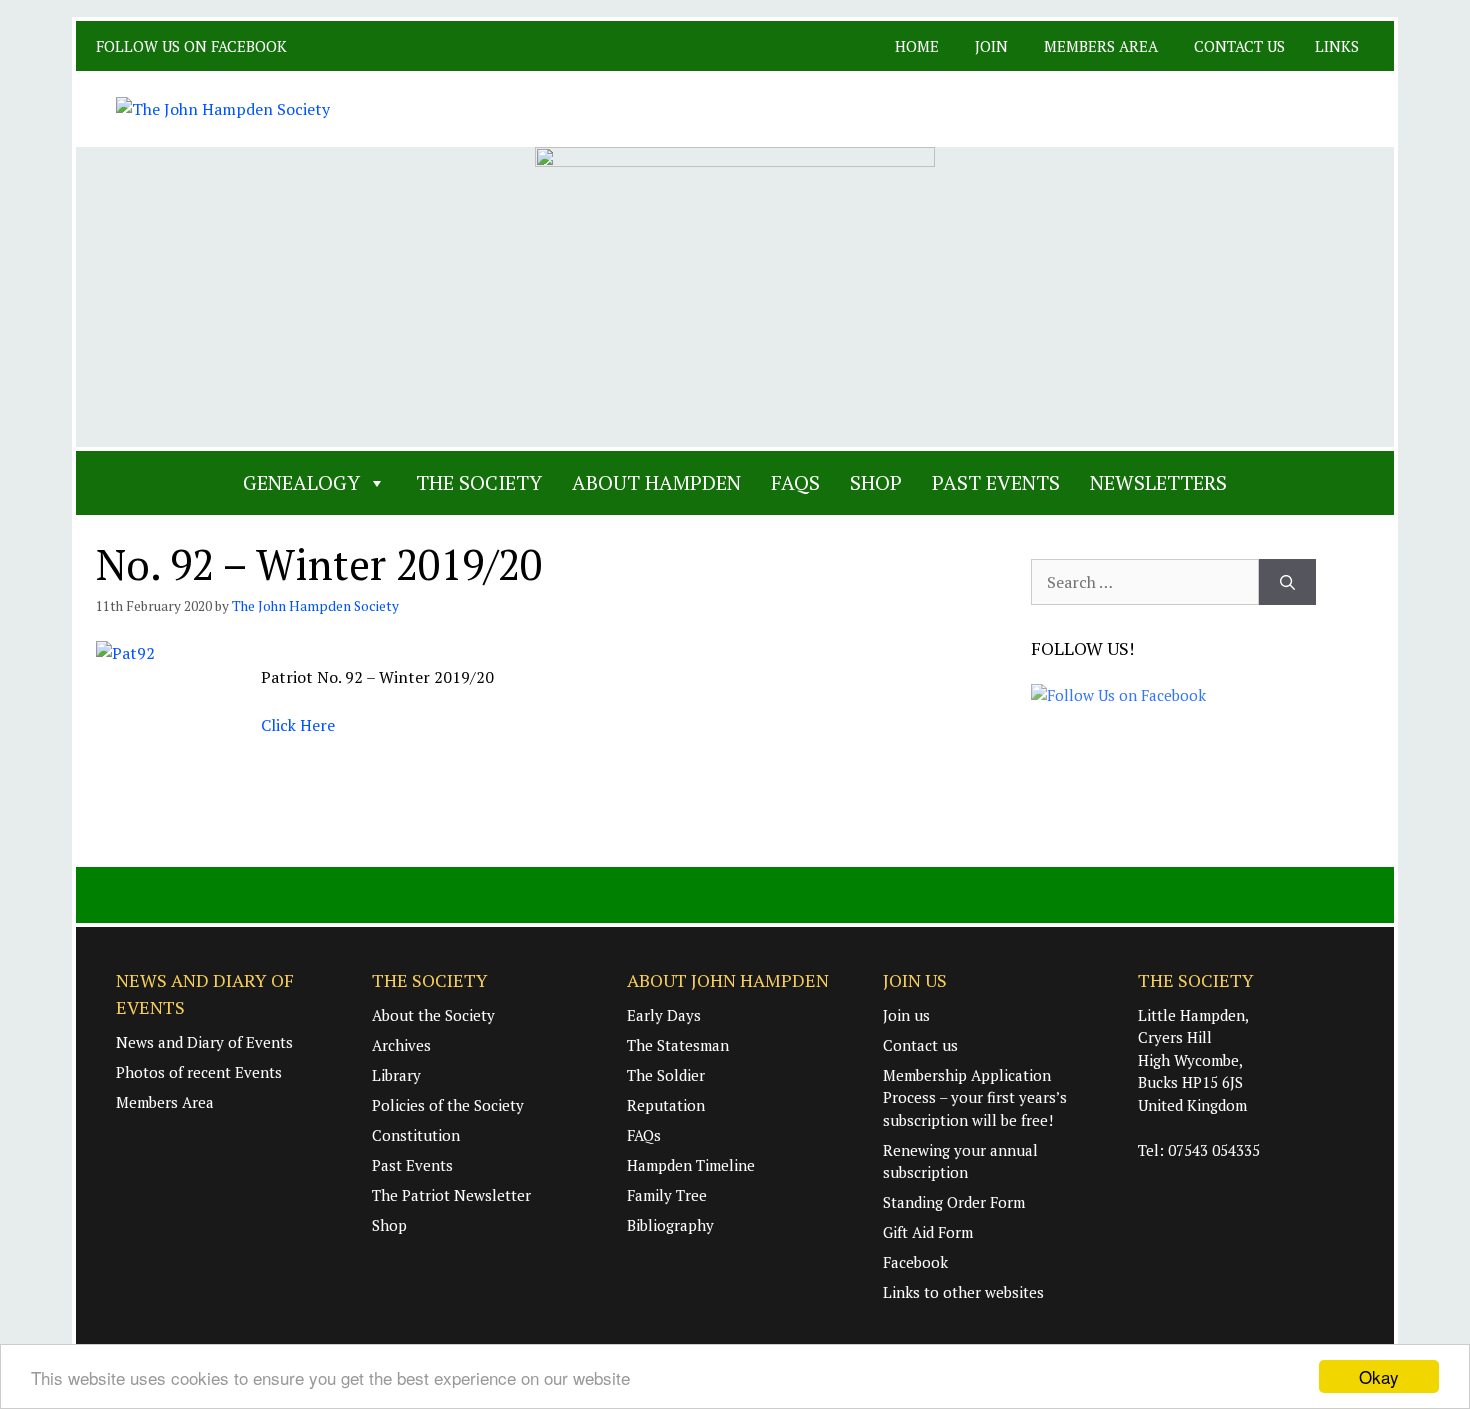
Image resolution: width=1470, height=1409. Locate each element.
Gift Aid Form (928, 1232)
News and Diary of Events (204, 1042)
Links (1337, 46)
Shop (876, 482)
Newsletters (1158, 482)
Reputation (666, 1105)
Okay (1379, 1376)
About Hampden (656, 482)
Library (396, 1075)
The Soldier (666, 1075)
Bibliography (670, 1225)
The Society (479, 482)
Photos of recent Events (199, 1072)
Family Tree (667, 1195)
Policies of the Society (448, 1105)
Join (991, 46)
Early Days (664, 1015)
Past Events (996, 482)
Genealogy (301, 482)
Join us (906, 1015)
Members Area (1101, 46)
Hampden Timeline (691, 1165)
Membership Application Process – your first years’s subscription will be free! (975, 1097)
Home (917, 46)
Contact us (1239, 46)
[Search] (1287, 582)
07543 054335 (1214, 1150)
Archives (401, 1045)
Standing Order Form (954, 1202)
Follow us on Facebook (193, 46)
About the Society (433, 1015)
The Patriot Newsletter (451, 1195)
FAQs (795, 482)
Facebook (915, 1262)
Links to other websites (963, 1292)
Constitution (416, 1135)
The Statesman (678, 1045)
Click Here (298, 725)
